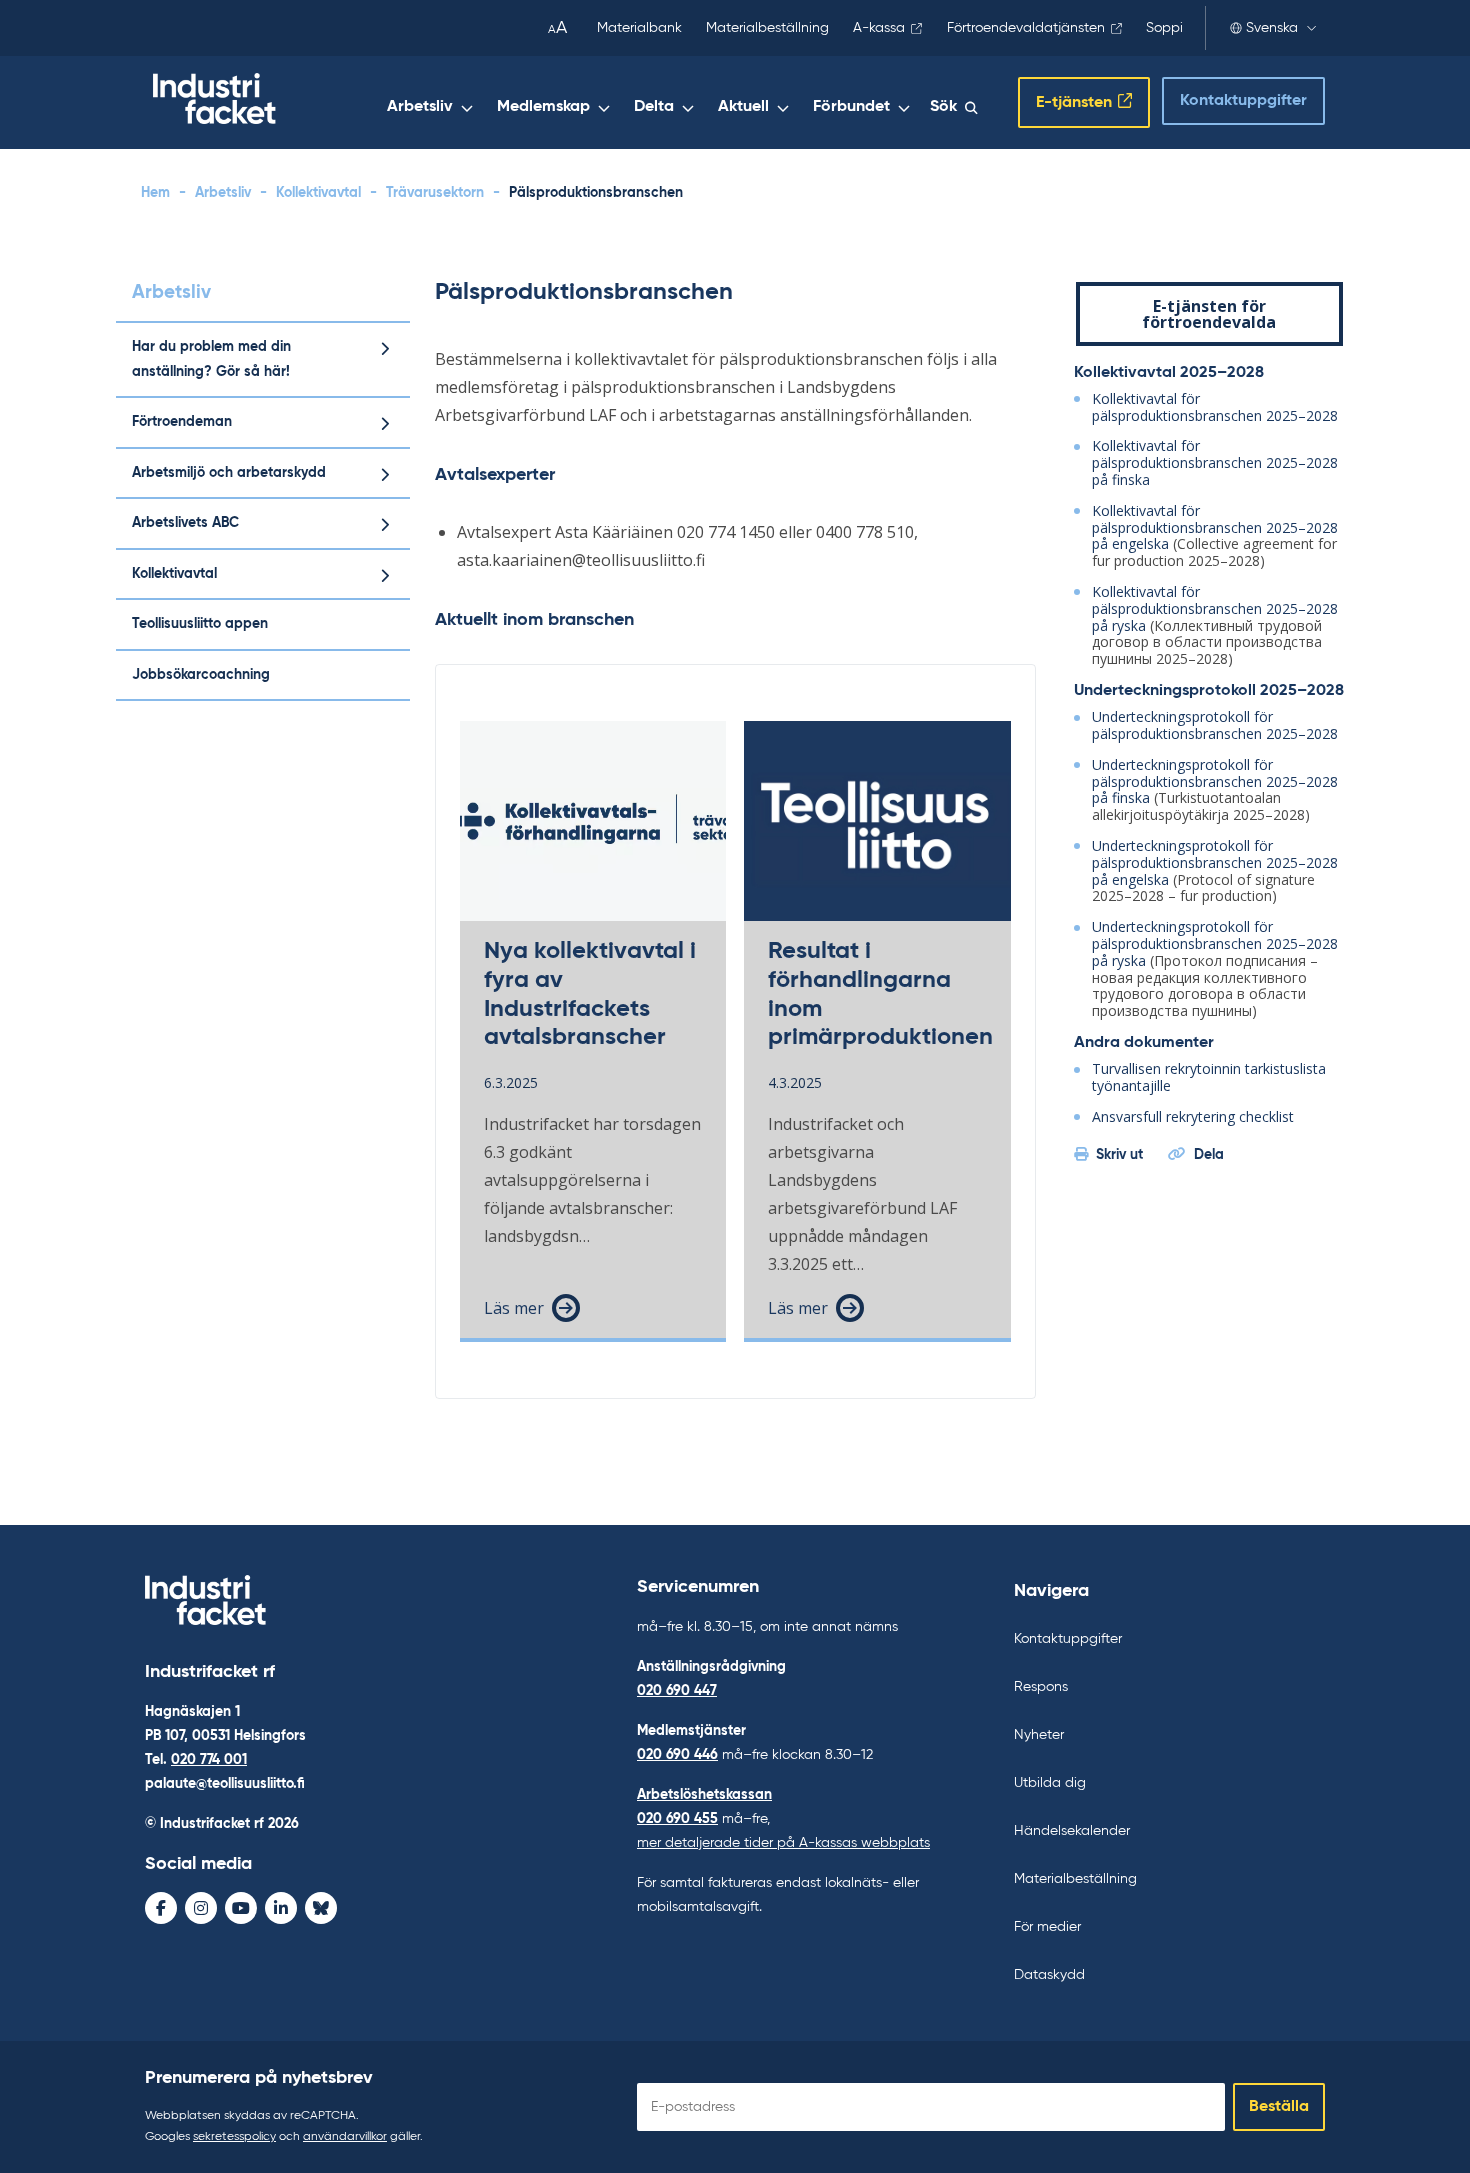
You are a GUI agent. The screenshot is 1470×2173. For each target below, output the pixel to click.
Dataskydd (1049, 1975)
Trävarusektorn (435, 193)
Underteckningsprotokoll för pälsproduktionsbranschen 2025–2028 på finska (1215, 781)
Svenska (1272, 28)
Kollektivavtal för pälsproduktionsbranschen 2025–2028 (1215, 407)
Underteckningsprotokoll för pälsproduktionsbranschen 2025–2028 (1215, 725)
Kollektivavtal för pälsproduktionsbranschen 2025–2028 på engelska (1215, 527)
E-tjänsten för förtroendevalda (1209, 314)
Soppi (1164, 28)
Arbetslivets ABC (185, 523)
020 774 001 (209, 1760)
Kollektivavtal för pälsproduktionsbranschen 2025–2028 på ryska (1215, 608)
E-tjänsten (1074, 103)
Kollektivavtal (318, 193)
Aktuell (743, 107)
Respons (1041, 1687)
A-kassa (879, 28)
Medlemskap (543, 107)
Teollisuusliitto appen (200, 624)
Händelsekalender (1072, 1831)
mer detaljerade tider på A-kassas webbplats (783, 1843)
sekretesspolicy (234, 2137)
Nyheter (1039, 1735)
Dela (1209, 1155)
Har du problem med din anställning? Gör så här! (211, 359)
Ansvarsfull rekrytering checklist (1193, 1116)
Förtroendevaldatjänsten (1026, 28)
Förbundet (851, 107)
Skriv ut (1119, 1155)
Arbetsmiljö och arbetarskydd (229, 473)
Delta (654, 107)
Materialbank (639, 28)
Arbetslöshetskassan (704, 1795)
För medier (1047, 1927)
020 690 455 (677, 1819)
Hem (155, 193)
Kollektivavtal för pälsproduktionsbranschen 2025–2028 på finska (1215, 462)
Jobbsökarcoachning (201, 675)
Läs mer (514, 1308)
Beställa (1279, 2107)
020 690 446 (677, 1755)
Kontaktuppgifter (1243, 101)
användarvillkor (345, 2137)
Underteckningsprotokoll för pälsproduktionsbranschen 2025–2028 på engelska (1215, 862)
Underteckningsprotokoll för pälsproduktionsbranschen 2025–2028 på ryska (1215, 943)
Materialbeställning (767, 28)
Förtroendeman (182, 422)
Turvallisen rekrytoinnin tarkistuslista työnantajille (1209, 1077)
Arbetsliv (420, 107)
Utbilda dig (1050, 1783)
